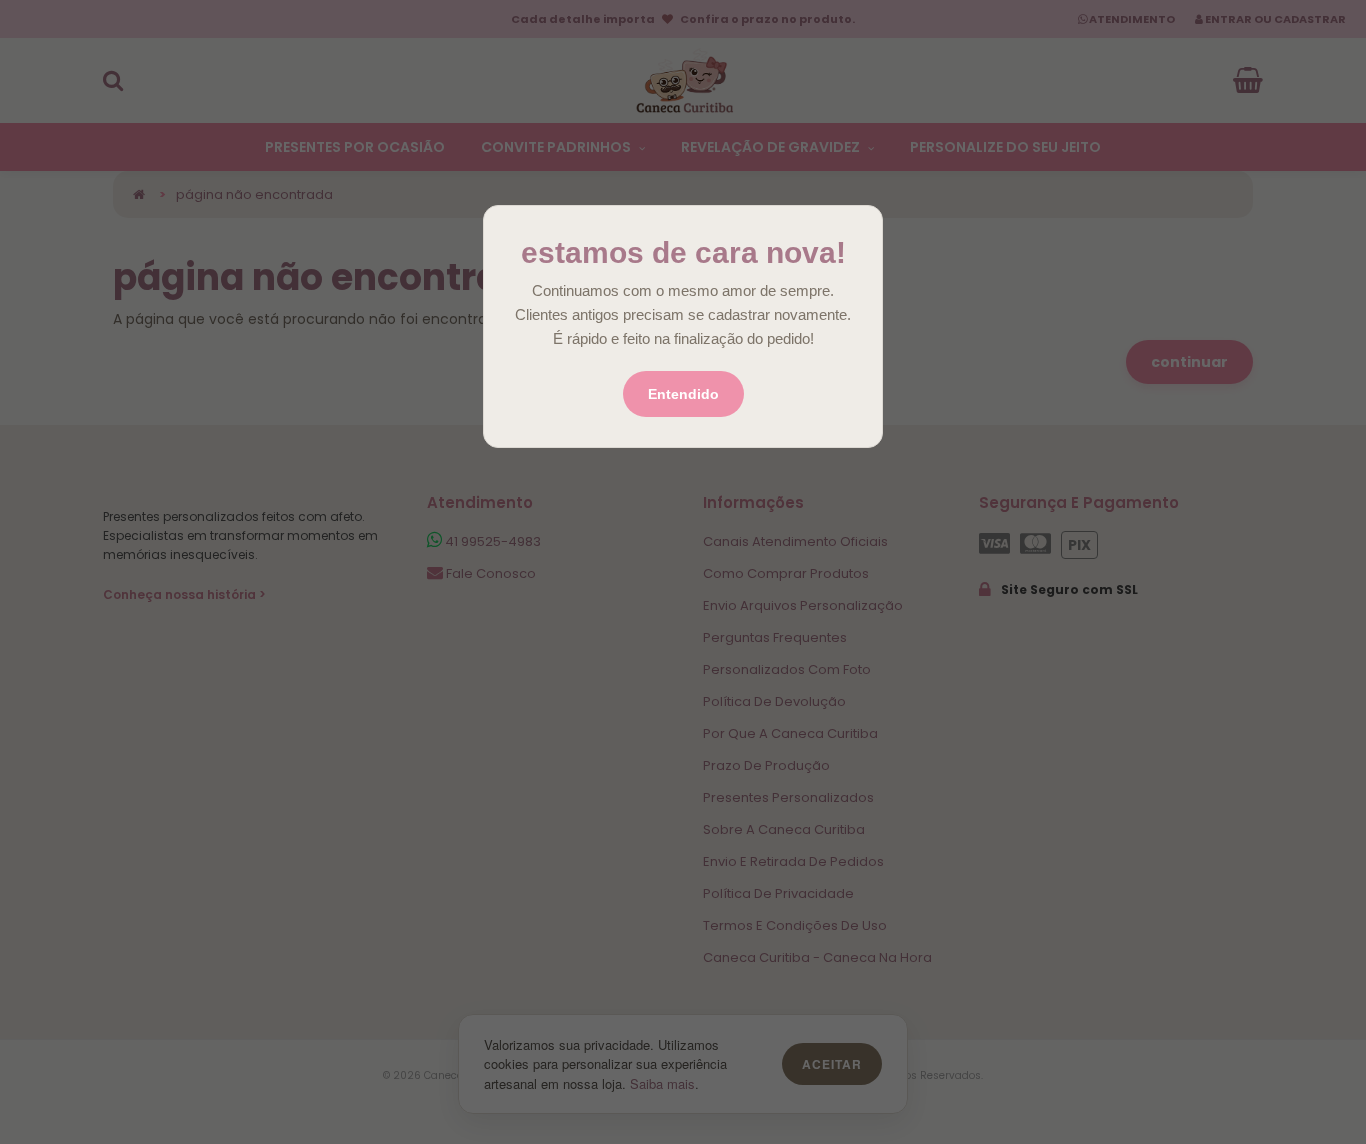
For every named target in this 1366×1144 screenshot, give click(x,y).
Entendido (683, 394)
